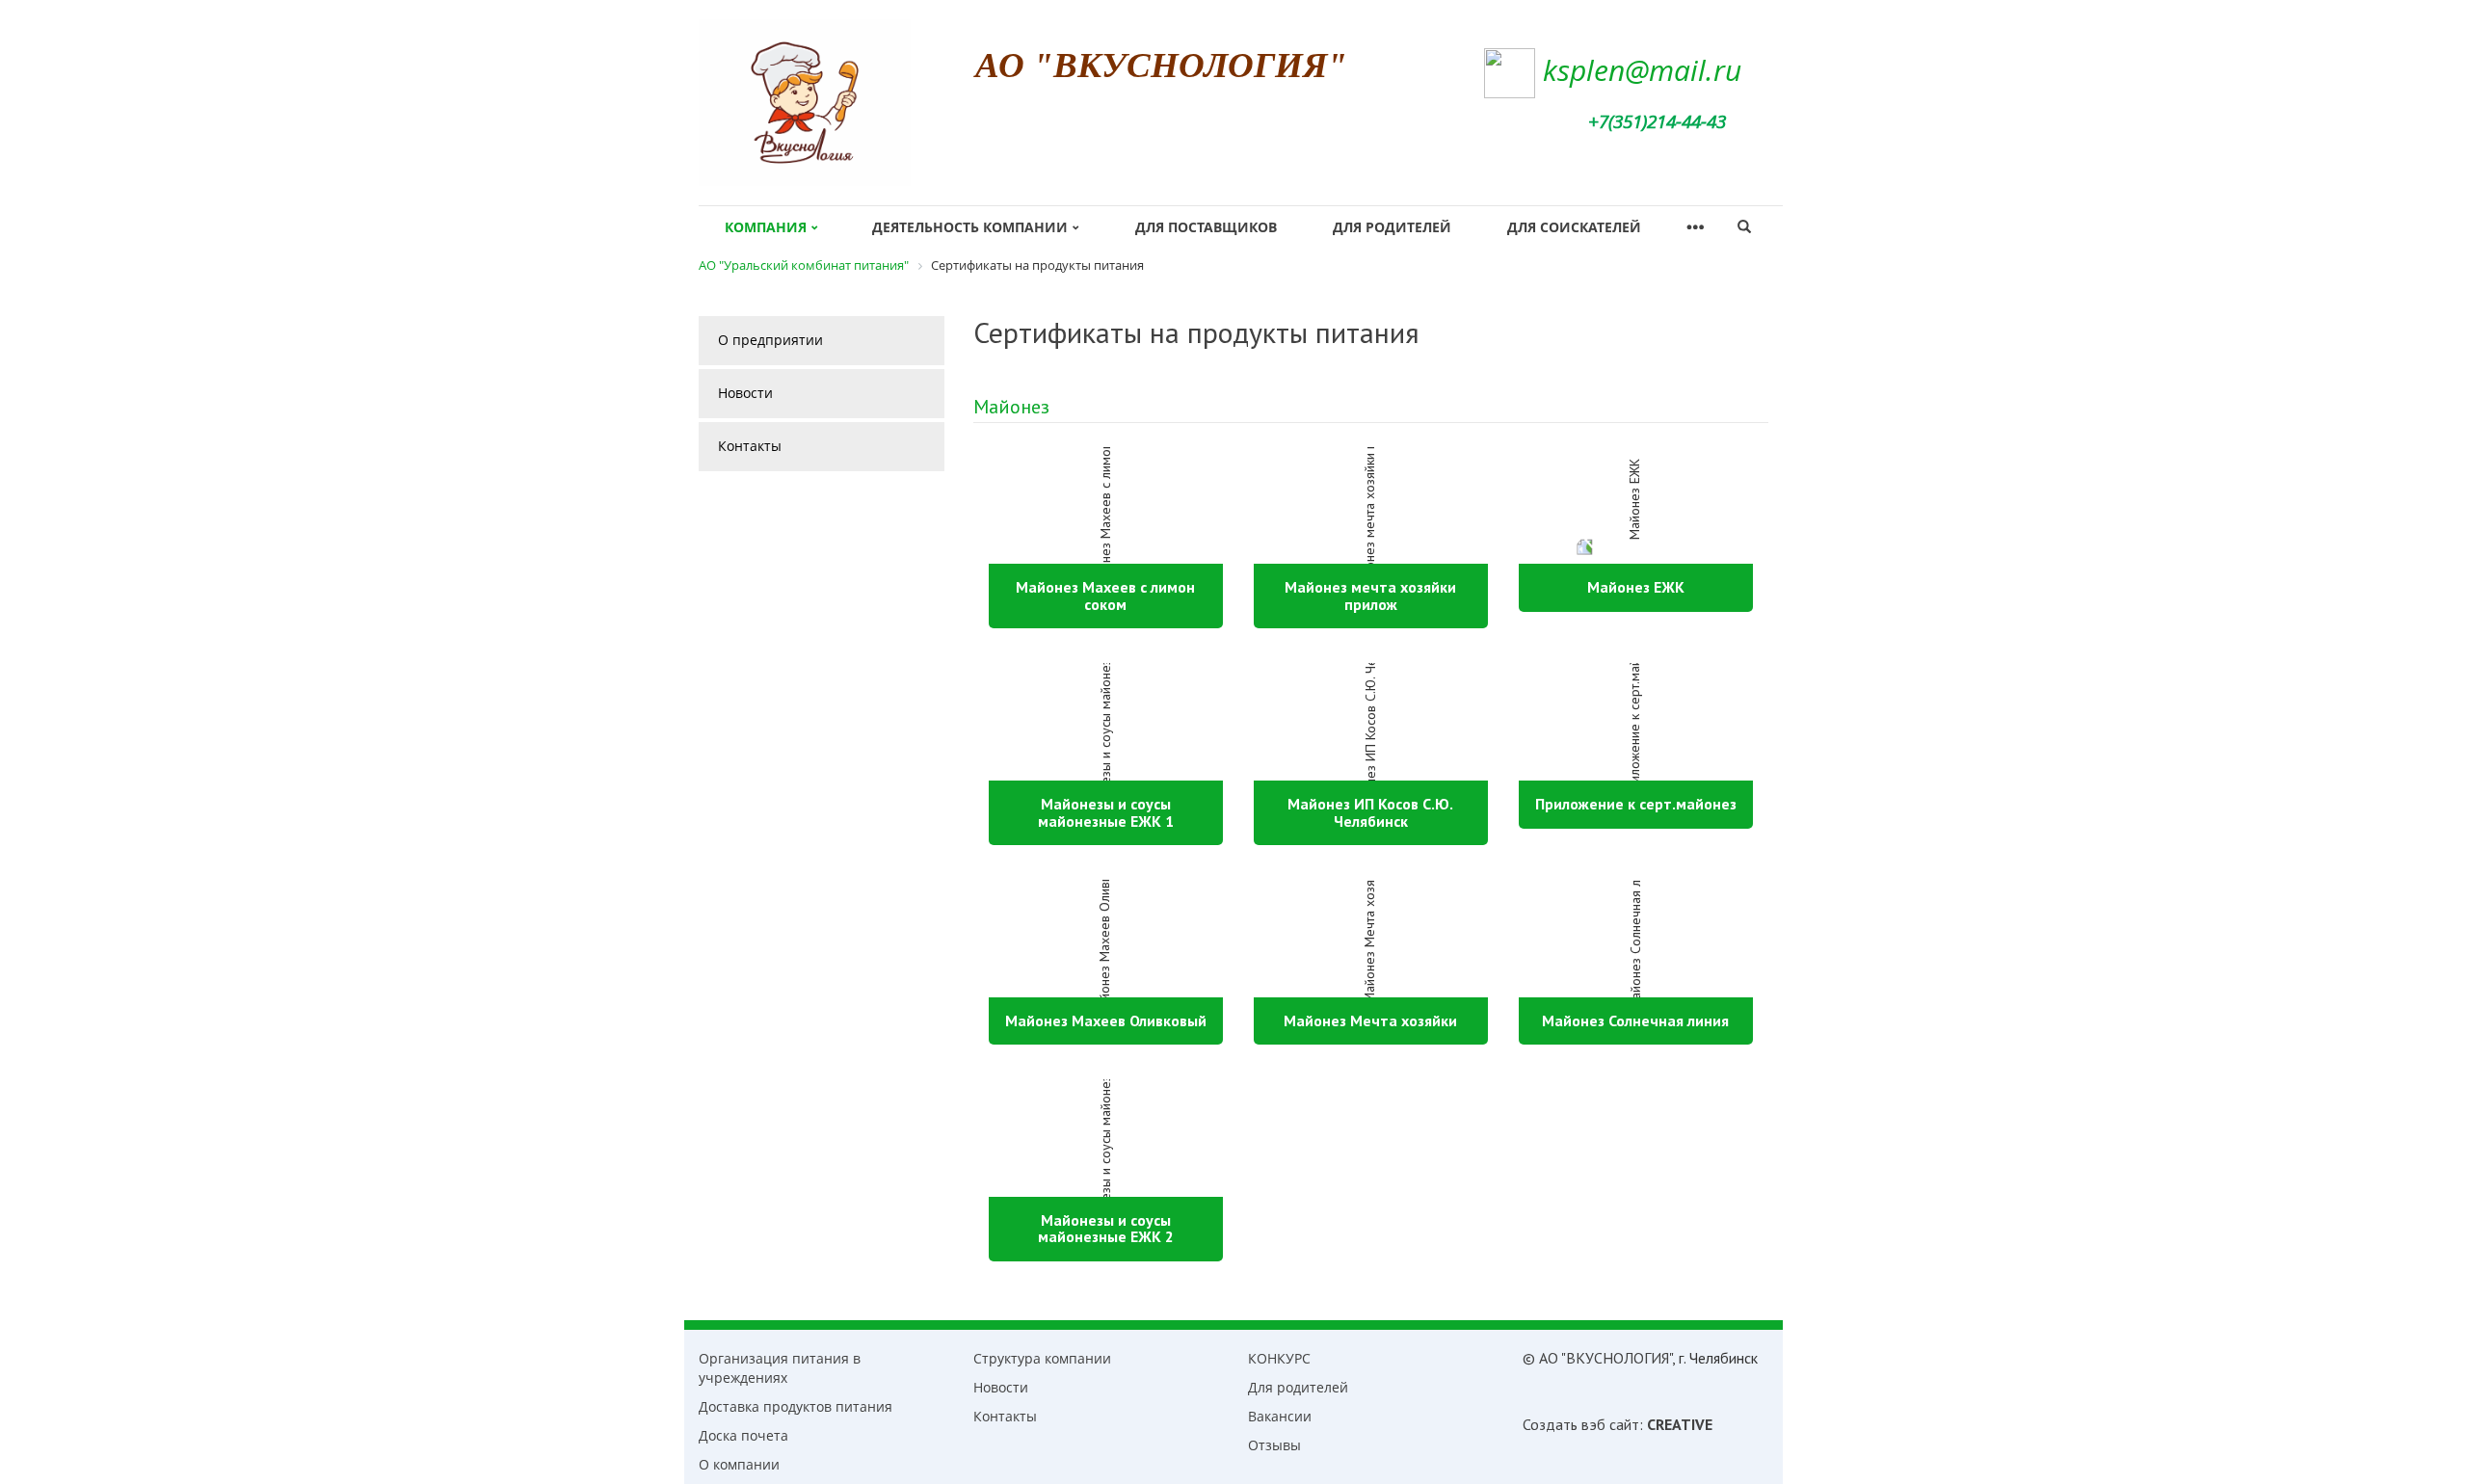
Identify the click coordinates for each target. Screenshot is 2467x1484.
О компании (739, 1464)
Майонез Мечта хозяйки (1370, 1020)
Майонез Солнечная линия (1635, 1020)
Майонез (1011, 407)
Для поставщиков (1206, 227)
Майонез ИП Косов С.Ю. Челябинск (1370, 812)
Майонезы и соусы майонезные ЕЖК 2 (1106, 1229)
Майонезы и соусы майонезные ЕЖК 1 (1106, 812)
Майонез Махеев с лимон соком (1105, 596)
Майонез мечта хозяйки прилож (1370, 596)
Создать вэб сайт (1581, 1424)
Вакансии (1280, 1416)
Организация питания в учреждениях (780, 1368)
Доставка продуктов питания (796, 1406)
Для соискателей (1574, 227)
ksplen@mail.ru (1642, 70)
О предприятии (770, 340)
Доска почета (743, 1435)
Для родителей (1392, 227)
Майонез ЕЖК (1636, 587)
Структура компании (1042, 1358)
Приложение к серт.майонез (1636, 804)
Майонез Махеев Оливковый (1106, 1020)
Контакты (750, 446)
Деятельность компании (970, 227)
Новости (745, 393)
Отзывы (1274, 1445)
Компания (766, 227)
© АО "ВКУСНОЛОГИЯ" (1597, 1358)
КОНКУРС (1279, 1358)
